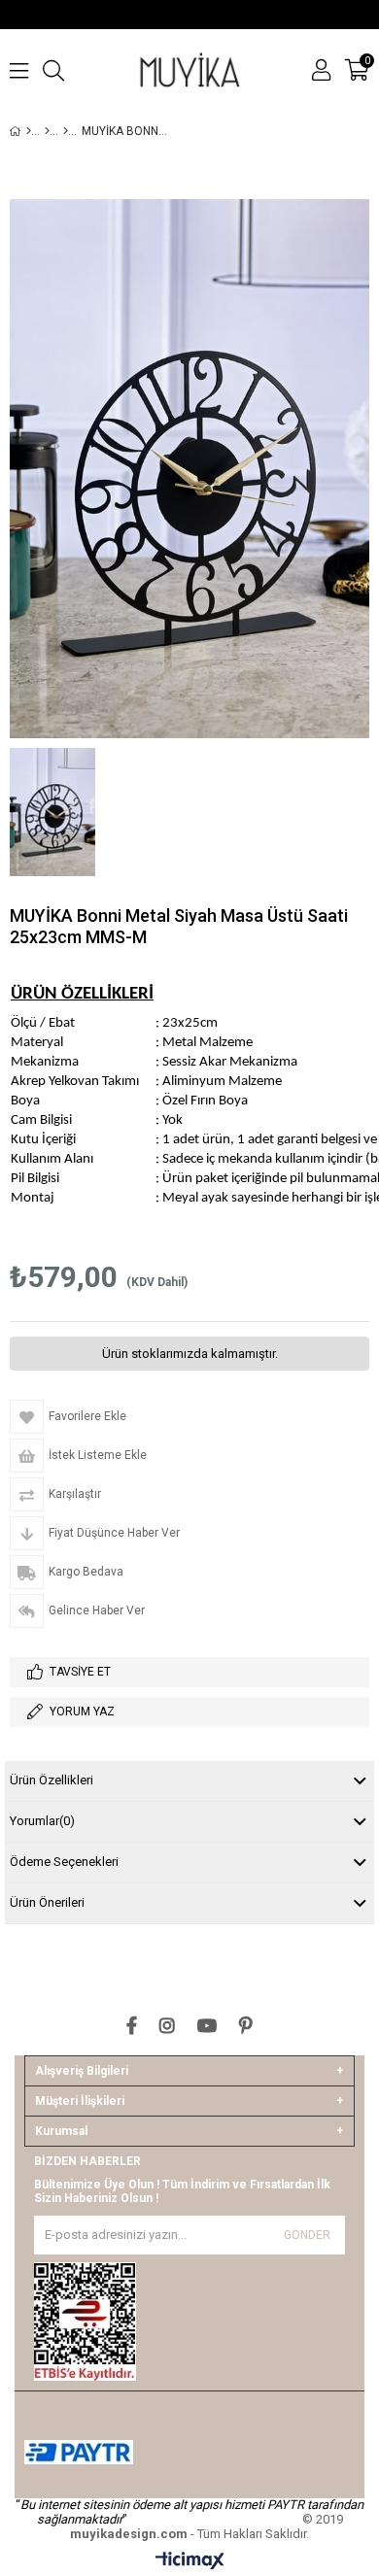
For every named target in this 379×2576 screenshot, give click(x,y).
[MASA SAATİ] (47, 131)
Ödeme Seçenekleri (64, 1862)
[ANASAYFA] (29, 131)
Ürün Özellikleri (52, 1780)
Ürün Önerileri (47, 1902)
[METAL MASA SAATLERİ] (66, 131)
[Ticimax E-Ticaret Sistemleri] (190, 2561)
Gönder (307, 2235)
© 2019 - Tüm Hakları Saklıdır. (207, 2526)
